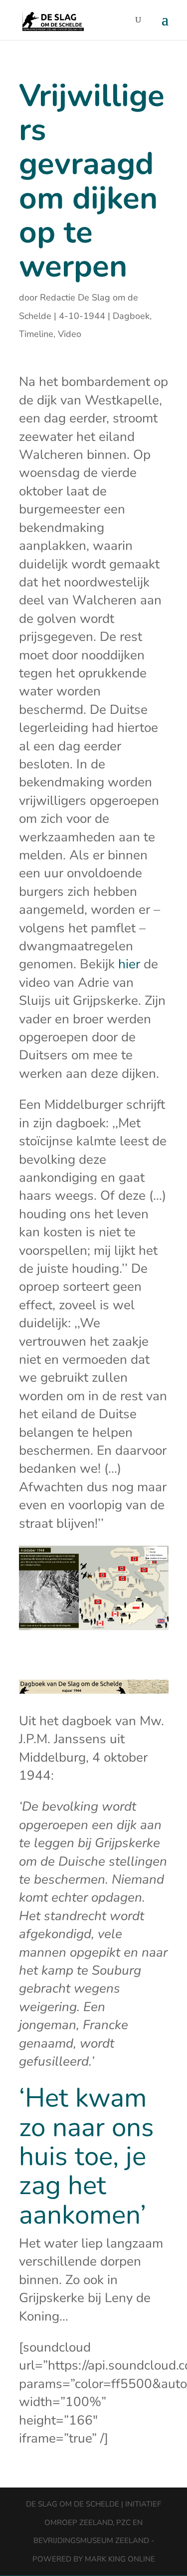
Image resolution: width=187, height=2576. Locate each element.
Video (70, 334)
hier (129, 964)
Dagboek (131, 316)
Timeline (36, 334)
